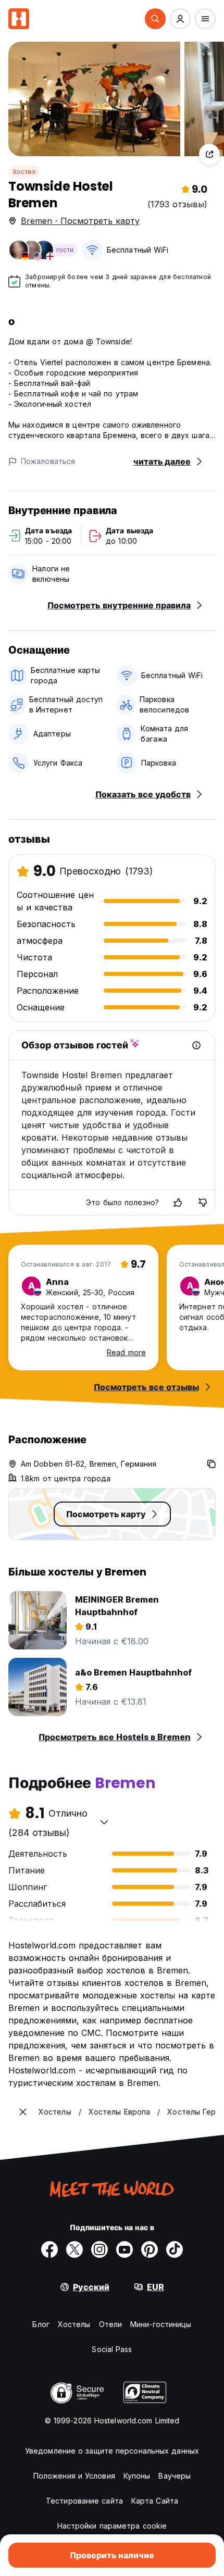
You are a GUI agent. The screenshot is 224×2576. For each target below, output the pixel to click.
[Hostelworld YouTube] (125, 2249)
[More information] (196, 1045)
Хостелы (74, 2324)
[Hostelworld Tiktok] (175, 2249)
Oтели (111, 2324)
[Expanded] (23, 2112)
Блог (41, 2324)
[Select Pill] (155, 19)
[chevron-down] (104, 1822)
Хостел (24, 172)
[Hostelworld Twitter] (74, 2249)
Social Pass (112, 2349)
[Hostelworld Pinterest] (150, 2249)
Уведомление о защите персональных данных (112, 2451)
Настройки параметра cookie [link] (112, 2526)
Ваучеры (175, 2476)
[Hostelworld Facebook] (49, 2249)
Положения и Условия (74, 2476)
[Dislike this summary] (203, 1203)
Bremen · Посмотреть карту (80, 221)
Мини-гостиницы (161, 2324)
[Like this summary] (178, 1203)
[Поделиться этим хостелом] (209, 154)
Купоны (137, 2476)
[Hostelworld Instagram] (99, 2249)
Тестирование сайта (84, 2501)
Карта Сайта (155, 2501)
